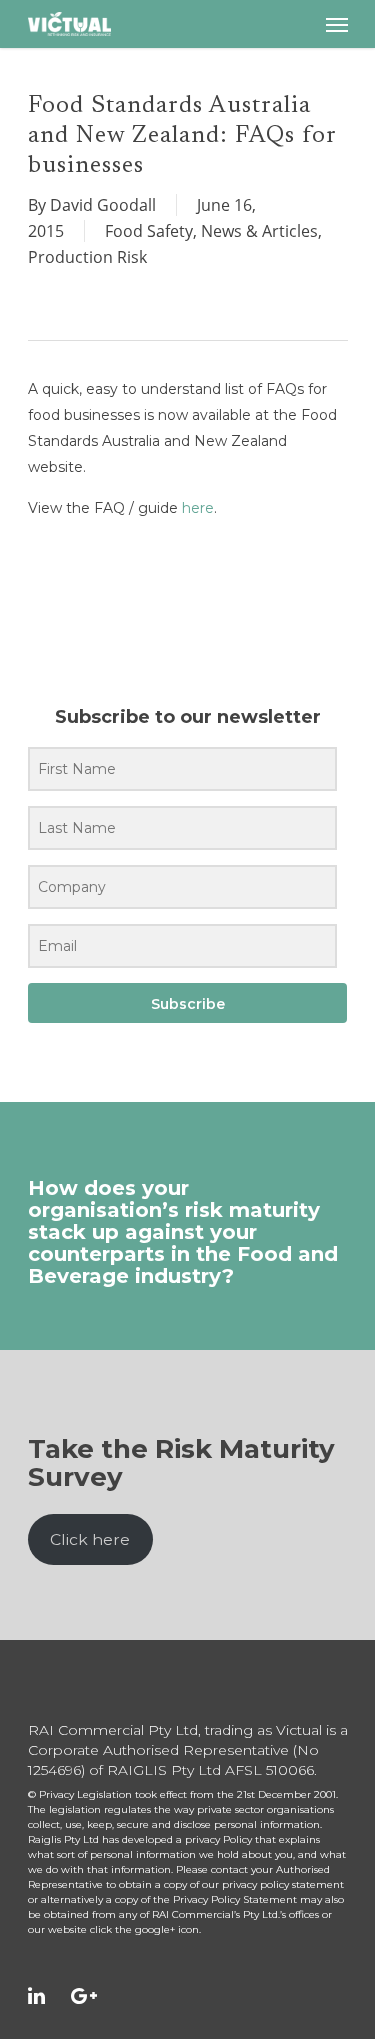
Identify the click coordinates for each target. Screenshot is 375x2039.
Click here (90, 1539)
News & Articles (259, 231)
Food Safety (149, 231)
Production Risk (87, 257)
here (198, 508)
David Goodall (103, 205)
